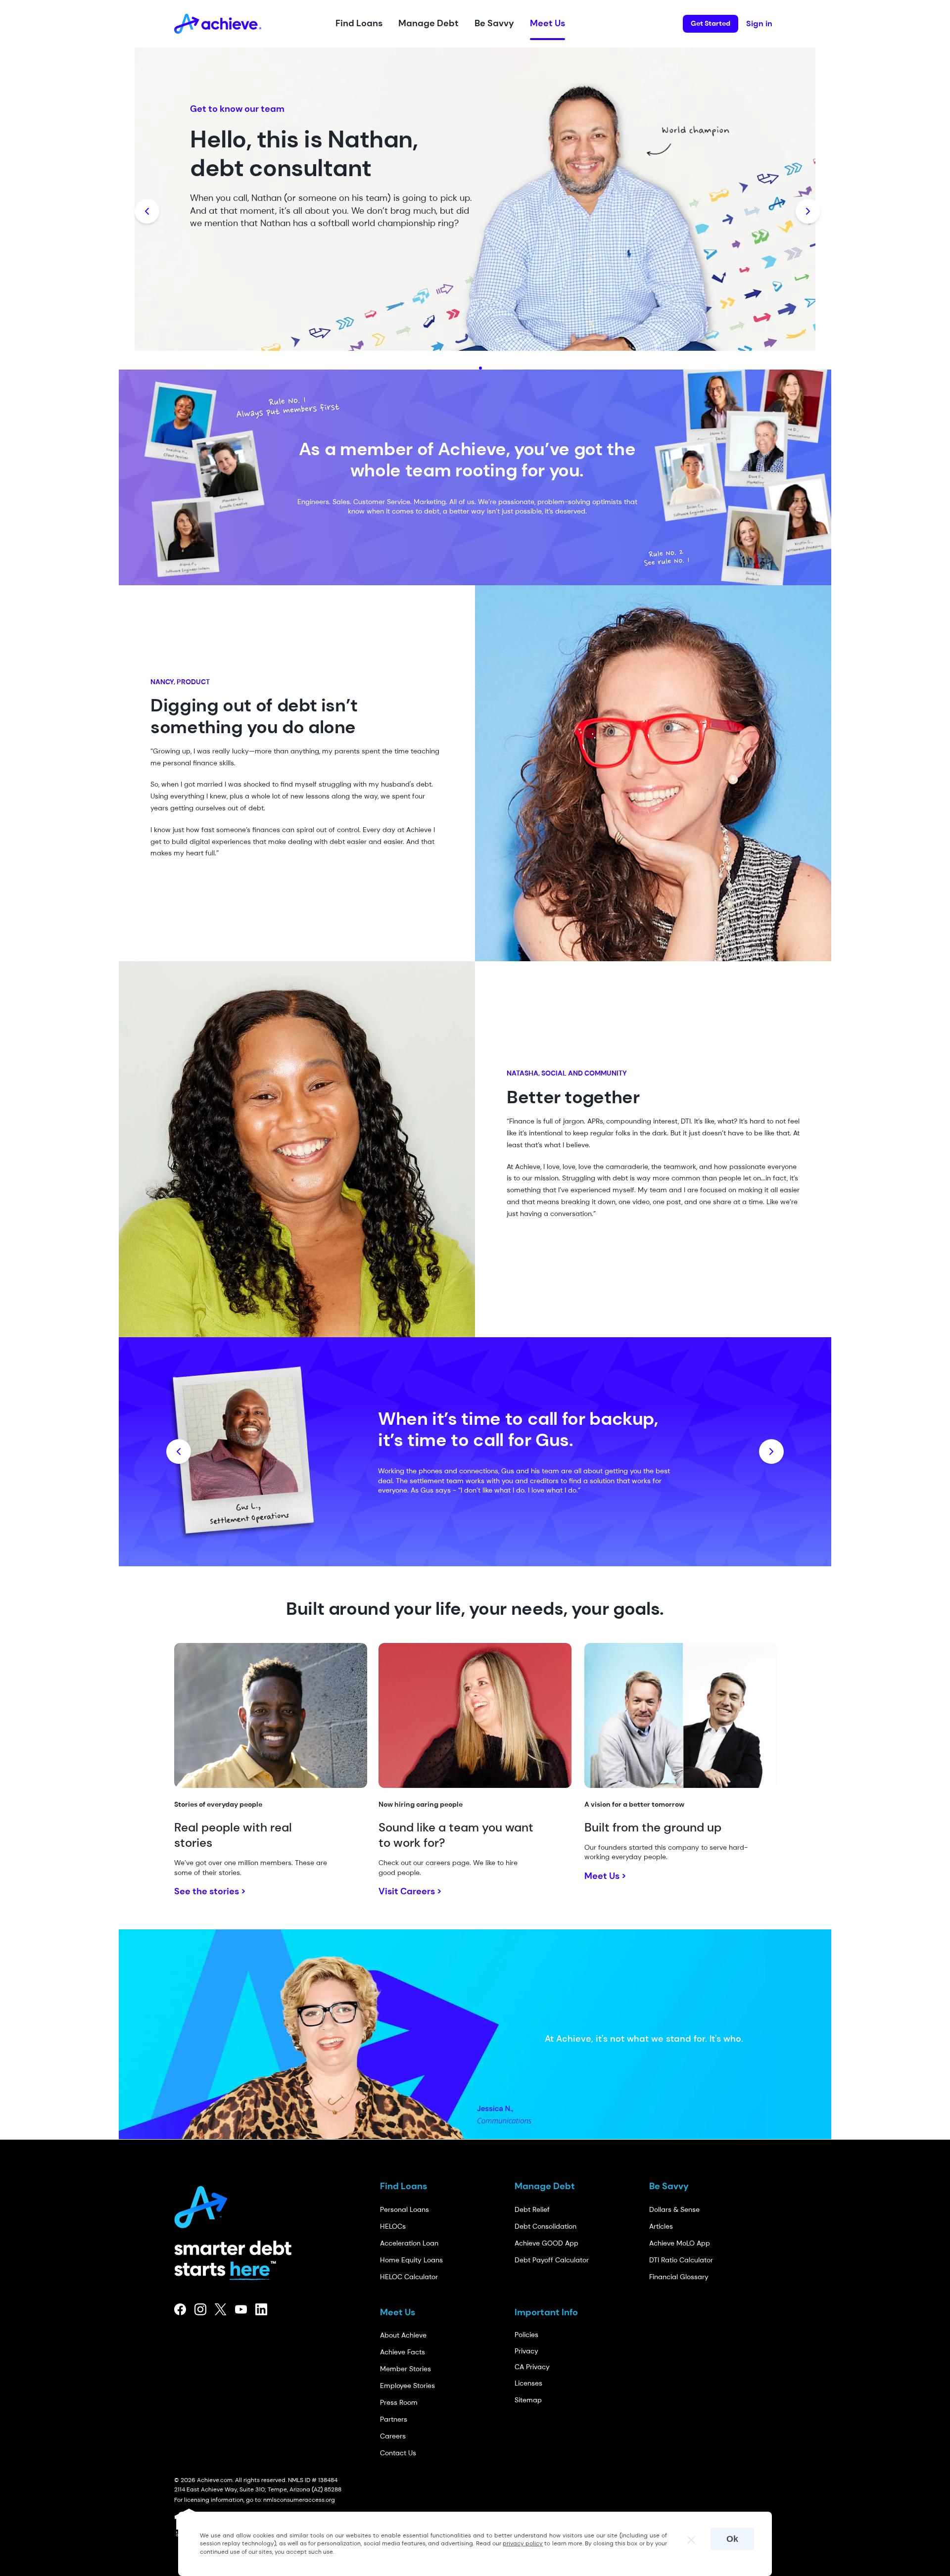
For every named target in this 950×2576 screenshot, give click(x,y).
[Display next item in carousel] (808, 211)
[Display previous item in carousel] (147, 211)
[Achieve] (205, 2204)
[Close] (687, 2537)
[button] (359, 24)
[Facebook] (180, 2309)
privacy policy (523, 2543)
